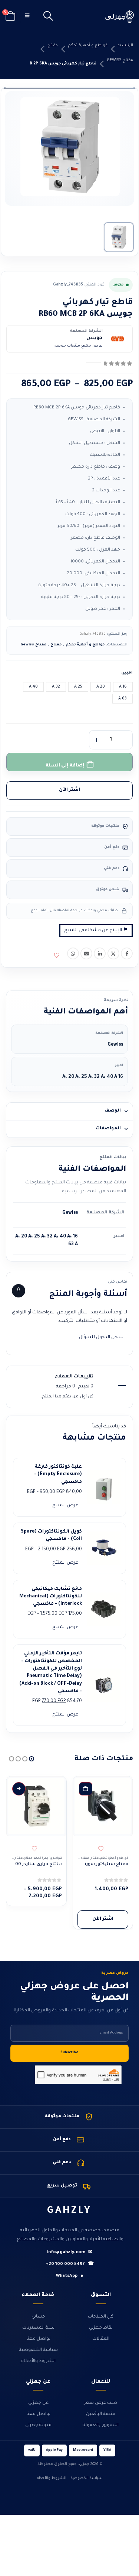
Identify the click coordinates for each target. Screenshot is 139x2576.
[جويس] (118, 339)
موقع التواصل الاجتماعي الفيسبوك (127, 953)
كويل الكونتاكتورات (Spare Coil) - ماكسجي (51, 1536)
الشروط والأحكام (38, 2361)
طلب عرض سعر (101, 2403)
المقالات (101, 2339)
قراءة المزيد (19, 1789)
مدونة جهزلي (38, 2425)
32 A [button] (56, 687)
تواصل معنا (38, 2339)
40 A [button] (33, 687)
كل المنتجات (101, 2317)
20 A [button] (101, 687)
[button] (48, 17)
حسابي (38, 2317)
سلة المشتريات (38, 2328)
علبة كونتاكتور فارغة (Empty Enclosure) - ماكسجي (58, 1475)
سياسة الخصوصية (38, 2350)
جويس (95, 338)
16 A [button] (123, 687)
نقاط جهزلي (101, 2328)
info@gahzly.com (70, 2253)
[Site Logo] (120, 16)
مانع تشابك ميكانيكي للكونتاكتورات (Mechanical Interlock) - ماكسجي (51, 1597)
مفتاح (53, 46)
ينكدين (100, 953)
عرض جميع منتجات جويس (78, 346)
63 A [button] (123, 699)
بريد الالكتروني (86, 953)
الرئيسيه (125, 46)
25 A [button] (78, 687)
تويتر (113, 953)
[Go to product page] (103, 1806)
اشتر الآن (69, 790)
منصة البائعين (101, 2414)
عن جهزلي (38, 2403)
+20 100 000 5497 (70, 2264)
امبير (128, 673)
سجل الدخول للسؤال (101, 1337)
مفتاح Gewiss (120, 60)
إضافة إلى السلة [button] (86, 1789)
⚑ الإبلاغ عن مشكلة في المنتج (96, 930)
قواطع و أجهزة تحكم (88, 46)
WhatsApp (70, 2276)
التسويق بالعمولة (101, 2425)
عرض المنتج (65, 1506)
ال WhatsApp (73, 953)
